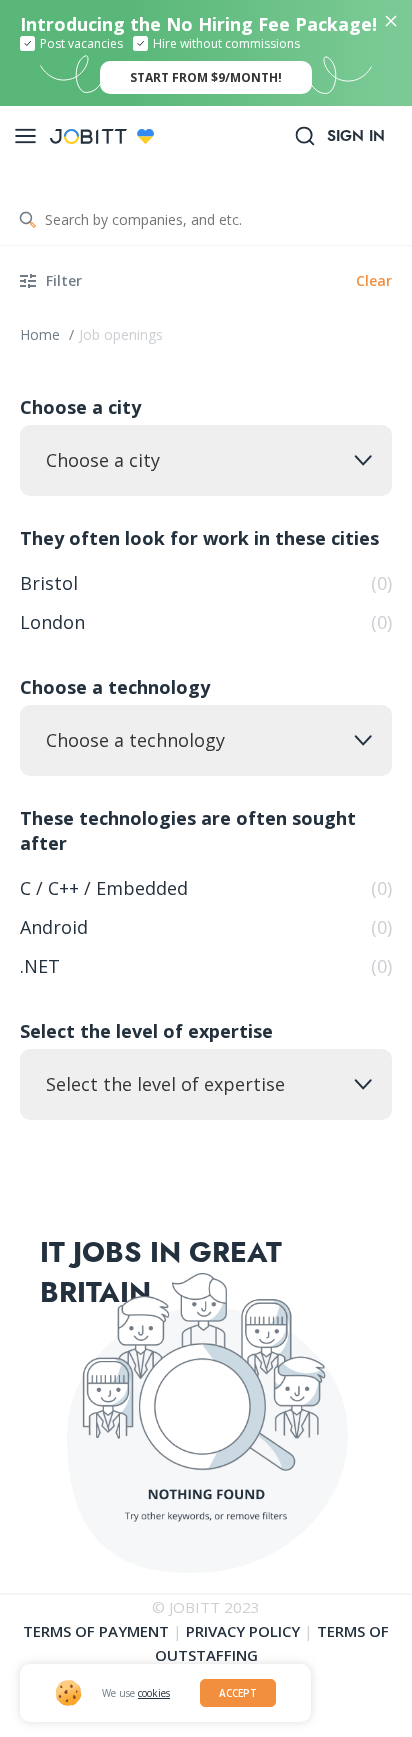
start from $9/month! (206, 77)
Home (42, 334)
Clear (374, 280)
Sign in (356, 136)
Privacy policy (243, 1631)
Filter (64, 280)
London (206, 622)
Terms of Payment (96, 1631)
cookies (154, 1693)
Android (206, 927)
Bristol (206, 583)
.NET (206, 966)
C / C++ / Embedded (206, 888)
